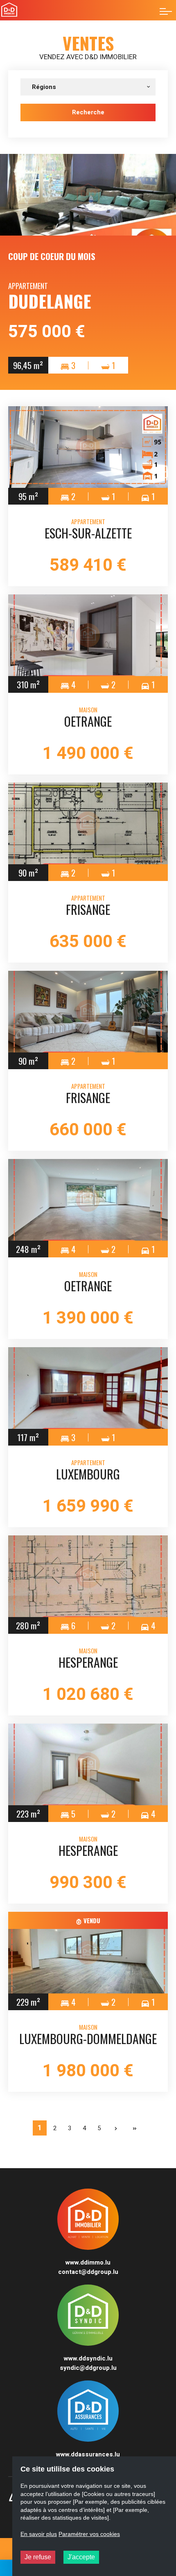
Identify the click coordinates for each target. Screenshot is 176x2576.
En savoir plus (39, 2534)
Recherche (88, 112)
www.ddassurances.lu (88, 2454)
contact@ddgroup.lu (88, 2272)
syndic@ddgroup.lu (88, 2368)
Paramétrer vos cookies (89, 2534)
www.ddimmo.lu (88, 2262)
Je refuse (38, 2557)
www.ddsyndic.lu (88, 2358)
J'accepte (81, 2557)
